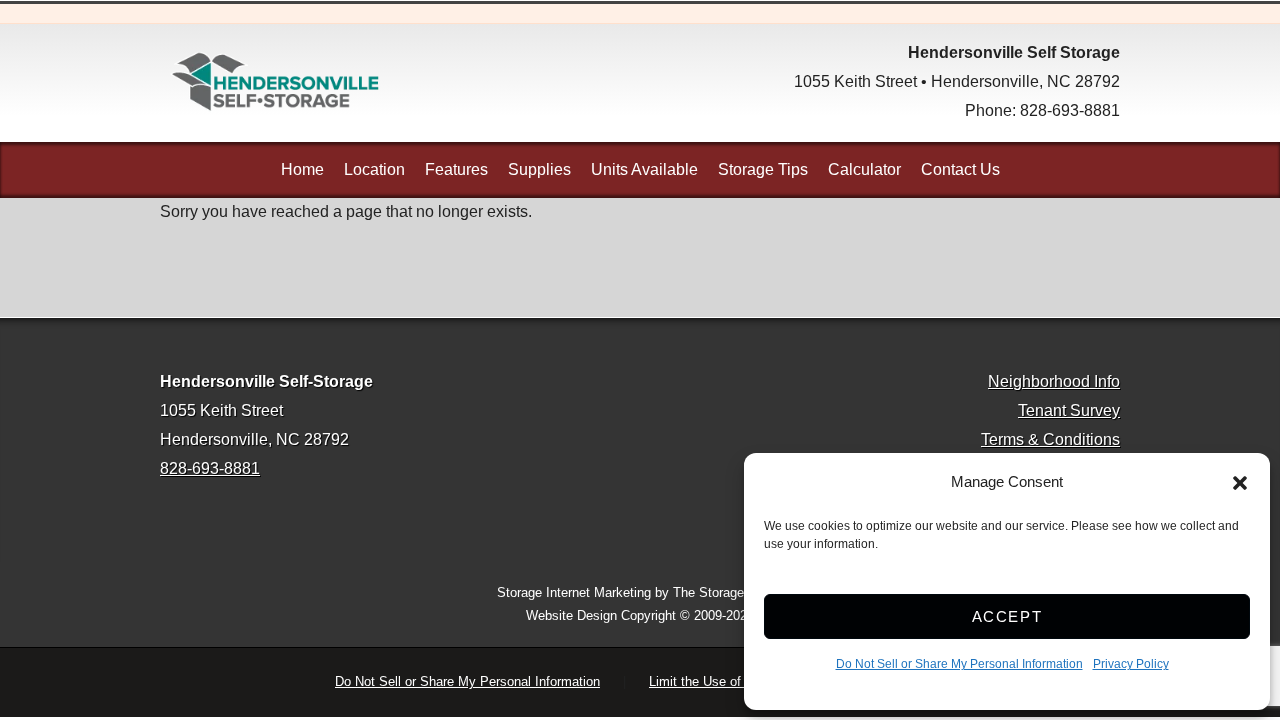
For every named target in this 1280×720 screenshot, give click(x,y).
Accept (1007, 616)
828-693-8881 (1070, 110)
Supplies (539, 169)
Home (302, 169)
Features (456, 169)
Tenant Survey (1069, 410)
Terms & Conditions (1050, 439)
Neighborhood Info (1054, 381)
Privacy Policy (1131, 664)
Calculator (864, 169)
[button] (1240, 483)
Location (374, 169)
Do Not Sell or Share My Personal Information (959, 664)
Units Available (644, 169)
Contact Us (960, 169)
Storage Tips (763, 169)
